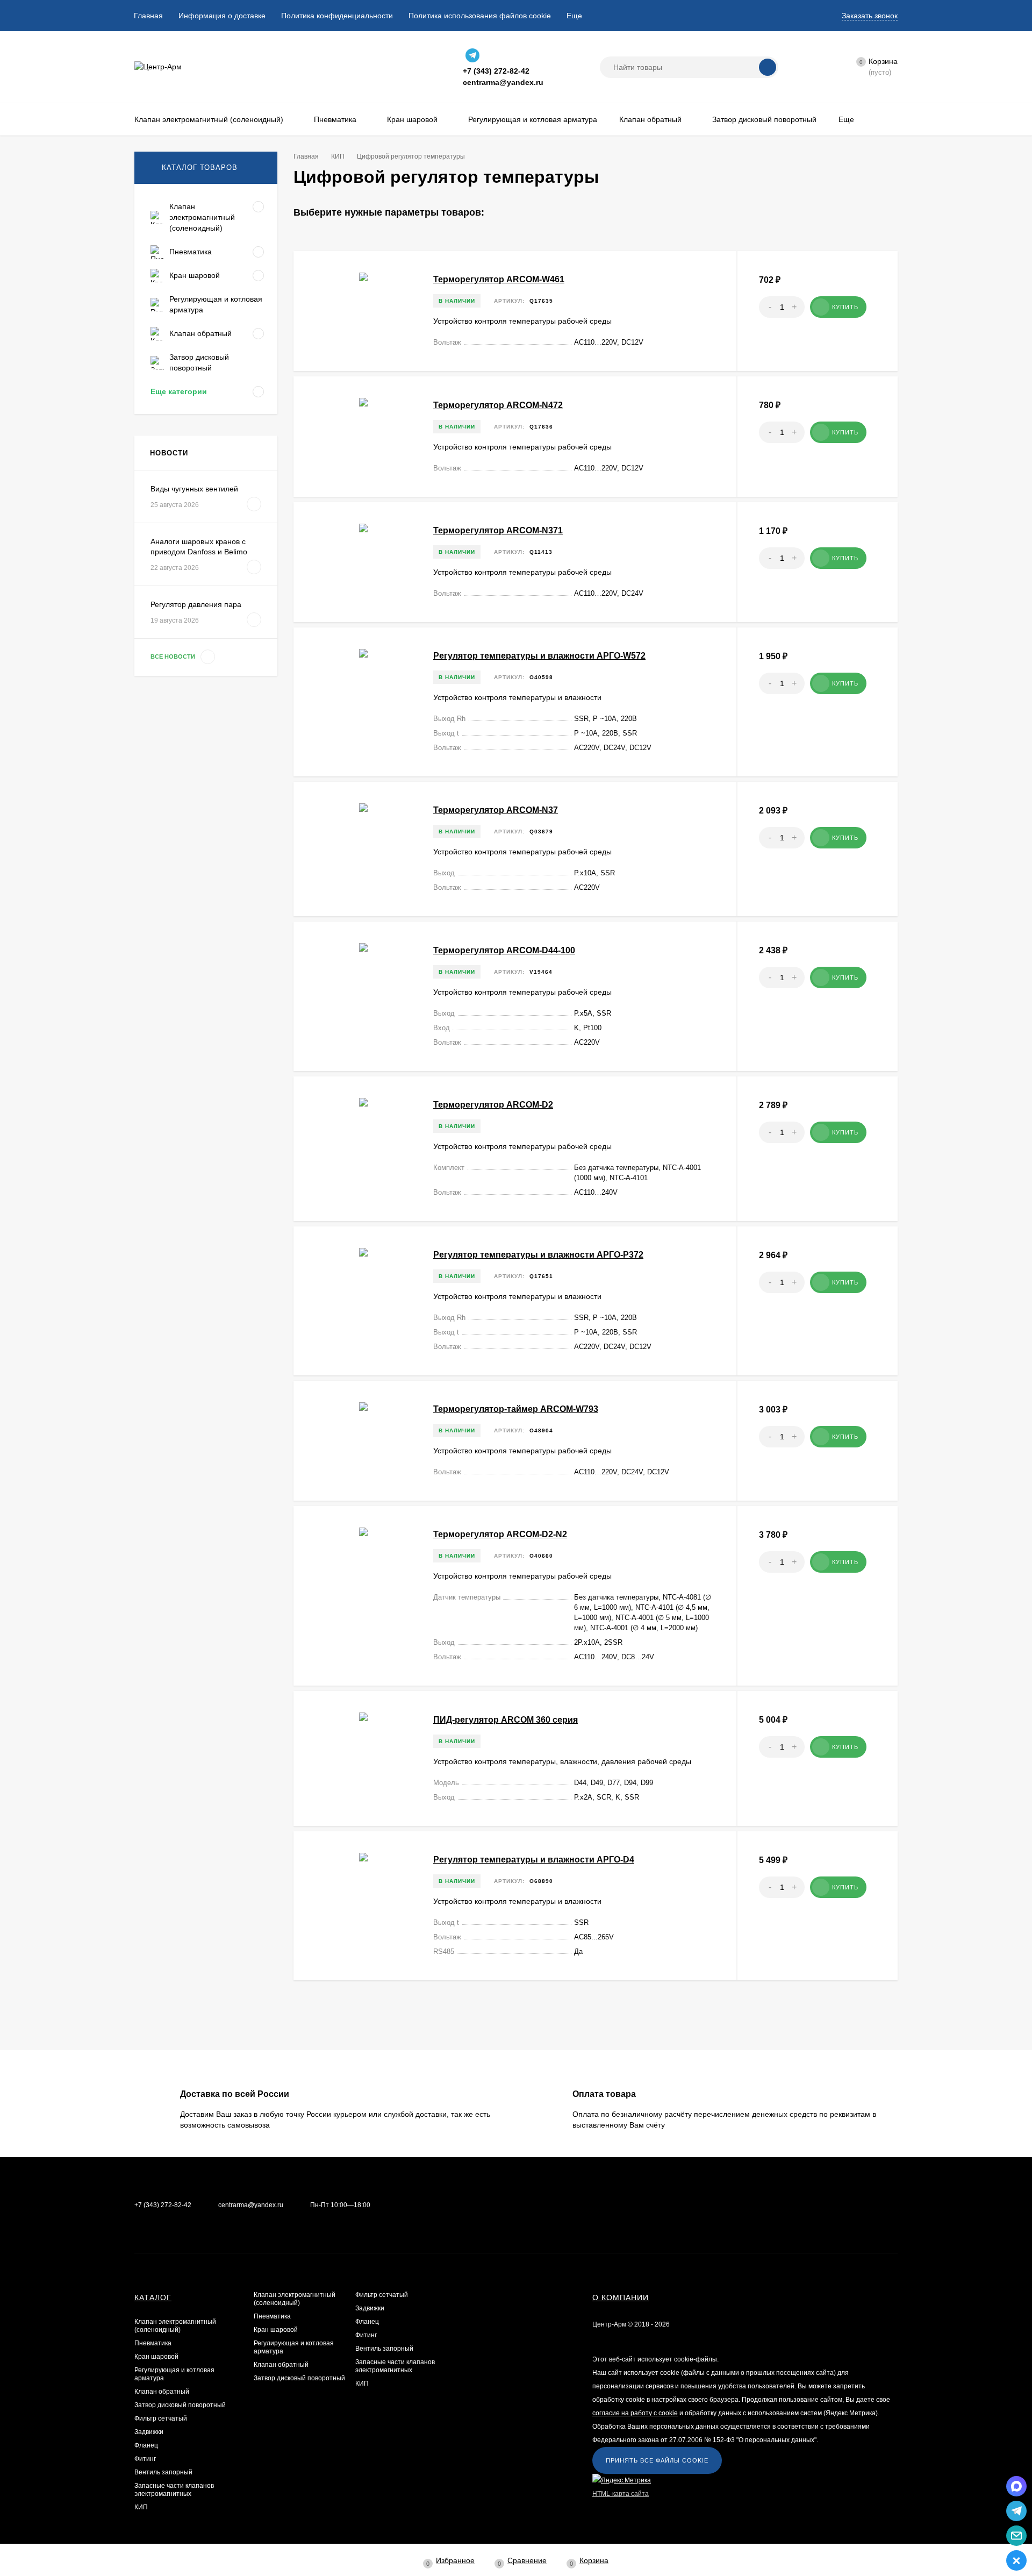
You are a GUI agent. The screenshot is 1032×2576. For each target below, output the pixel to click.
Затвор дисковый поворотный (180, 2405)
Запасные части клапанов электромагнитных (174, 2490)
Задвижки (149, 2432)
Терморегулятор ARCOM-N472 (498, 405)
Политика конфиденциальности (337, 16)
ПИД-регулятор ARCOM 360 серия (506, 1720)
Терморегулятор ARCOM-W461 (499, 279)
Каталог (153, 2297)
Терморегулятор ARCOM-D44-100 (504, 950)
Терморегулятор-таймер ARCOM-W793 (516, 1409)
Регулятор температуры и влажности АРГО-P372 (538, 1255)
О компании (621, 2297)
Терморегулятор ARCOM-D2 (493, 1105)
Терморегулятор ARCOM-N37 (496, 810)
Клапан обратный (162, 2392)
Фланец (146, 2445)
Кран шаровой (156, 2357)
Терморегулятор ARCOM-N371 (498, 530)
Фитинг (145, 2459)
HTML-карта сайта (621, 2494)
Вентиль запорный (163, 2472)
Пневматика (153, 2343)
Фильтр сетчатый (161, 2418)
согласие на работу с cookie (635, 2413)
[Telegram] (472, 55)
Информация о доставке (222, 16)
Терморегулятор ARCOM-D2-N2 (500, 1534)
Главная (148, 16)
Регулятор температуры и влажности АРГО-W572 (539, 656)
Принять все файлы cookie (657, 2460)
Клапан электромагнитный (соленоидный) (175, 2326)
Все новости (174, 657)
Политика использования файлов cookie (480, 16)
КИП (141, 2507)
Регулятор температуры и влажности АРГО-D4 (534, 1860)
